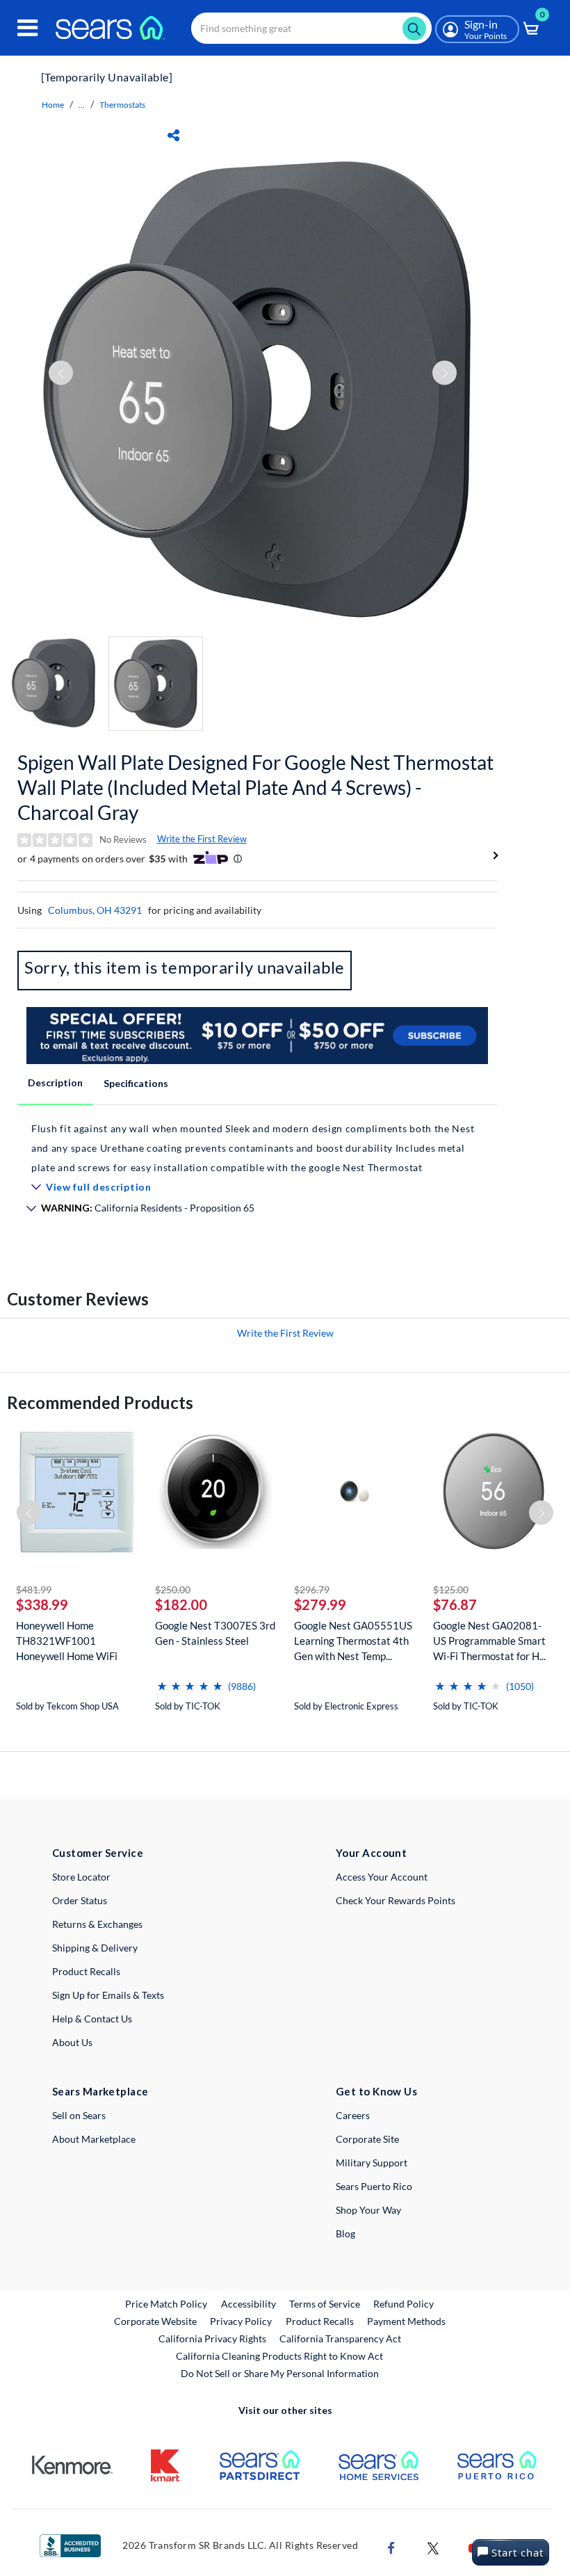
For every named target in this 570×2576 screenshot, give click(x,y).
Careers (353, 2115)
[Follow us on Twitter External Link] (433, 2546)
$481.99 (34, 1589)
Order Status (80, 1900)
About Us (72, 2042)
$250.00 (173, 1589)
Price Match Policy (166, 2304)
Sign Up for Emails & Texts (108, 1995)
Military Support (372, 2163)
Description (55, 1082)
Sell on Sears (79, 2115)
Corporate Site (367, 2139)
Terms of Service (325, 2304)
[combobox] (311, 28)
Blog (345, 2233)
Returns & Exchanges (97, 1924)
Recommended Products (100, 1402)
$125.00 (451, 1589)
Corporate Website (156, 2321)
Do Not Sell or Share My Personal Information (280, 2373)
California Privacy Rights (212, 2338)
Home (53, 105)
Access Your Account (382, 1877)
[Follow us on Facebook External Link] (391, 2546)
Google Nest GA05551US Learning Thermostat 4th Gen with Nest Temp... (353, 1641)
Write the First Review (202, 839)
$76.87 (455, 1604)
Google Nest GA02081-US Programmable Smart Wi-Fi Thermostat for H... (489, 1641)
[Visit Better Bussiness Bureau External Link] (70, 2544)
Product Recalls (86, 1971)
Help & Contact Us (92, 2019)
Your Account (371, 1853)
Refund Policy (404, 2304)
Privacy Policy (241, 2321)
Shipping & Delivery (95, 1948)
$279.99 (320, 1604)
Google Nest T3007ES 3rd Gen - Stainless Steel (215, 1633)
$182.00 (181, 1604)
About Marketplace (94, 2139)
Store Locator (81, 1877)
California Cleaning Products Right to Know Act (279, 2356)
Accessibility (249, 2304)
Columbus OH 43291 (95, 910)
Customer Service (98, 1853)
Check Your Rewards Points (396, 1900)
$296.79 (312, 1589)
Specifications (136, 1083)
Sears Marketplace (100, 2091)
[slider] (190, 1681)
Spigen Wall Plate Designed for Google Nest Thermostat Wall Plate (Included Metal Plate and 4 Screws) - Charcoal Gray (255, 787)
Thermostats (122, 105)
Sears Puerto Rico (374, 2186)
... (82, 105)
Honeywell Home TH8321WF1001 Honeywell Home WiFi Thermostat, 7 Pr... (67, 1641)
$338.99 (42, 1604)
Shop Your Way (368, 2210)
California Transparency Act (340, 2338)
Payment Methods (406, 2321)
